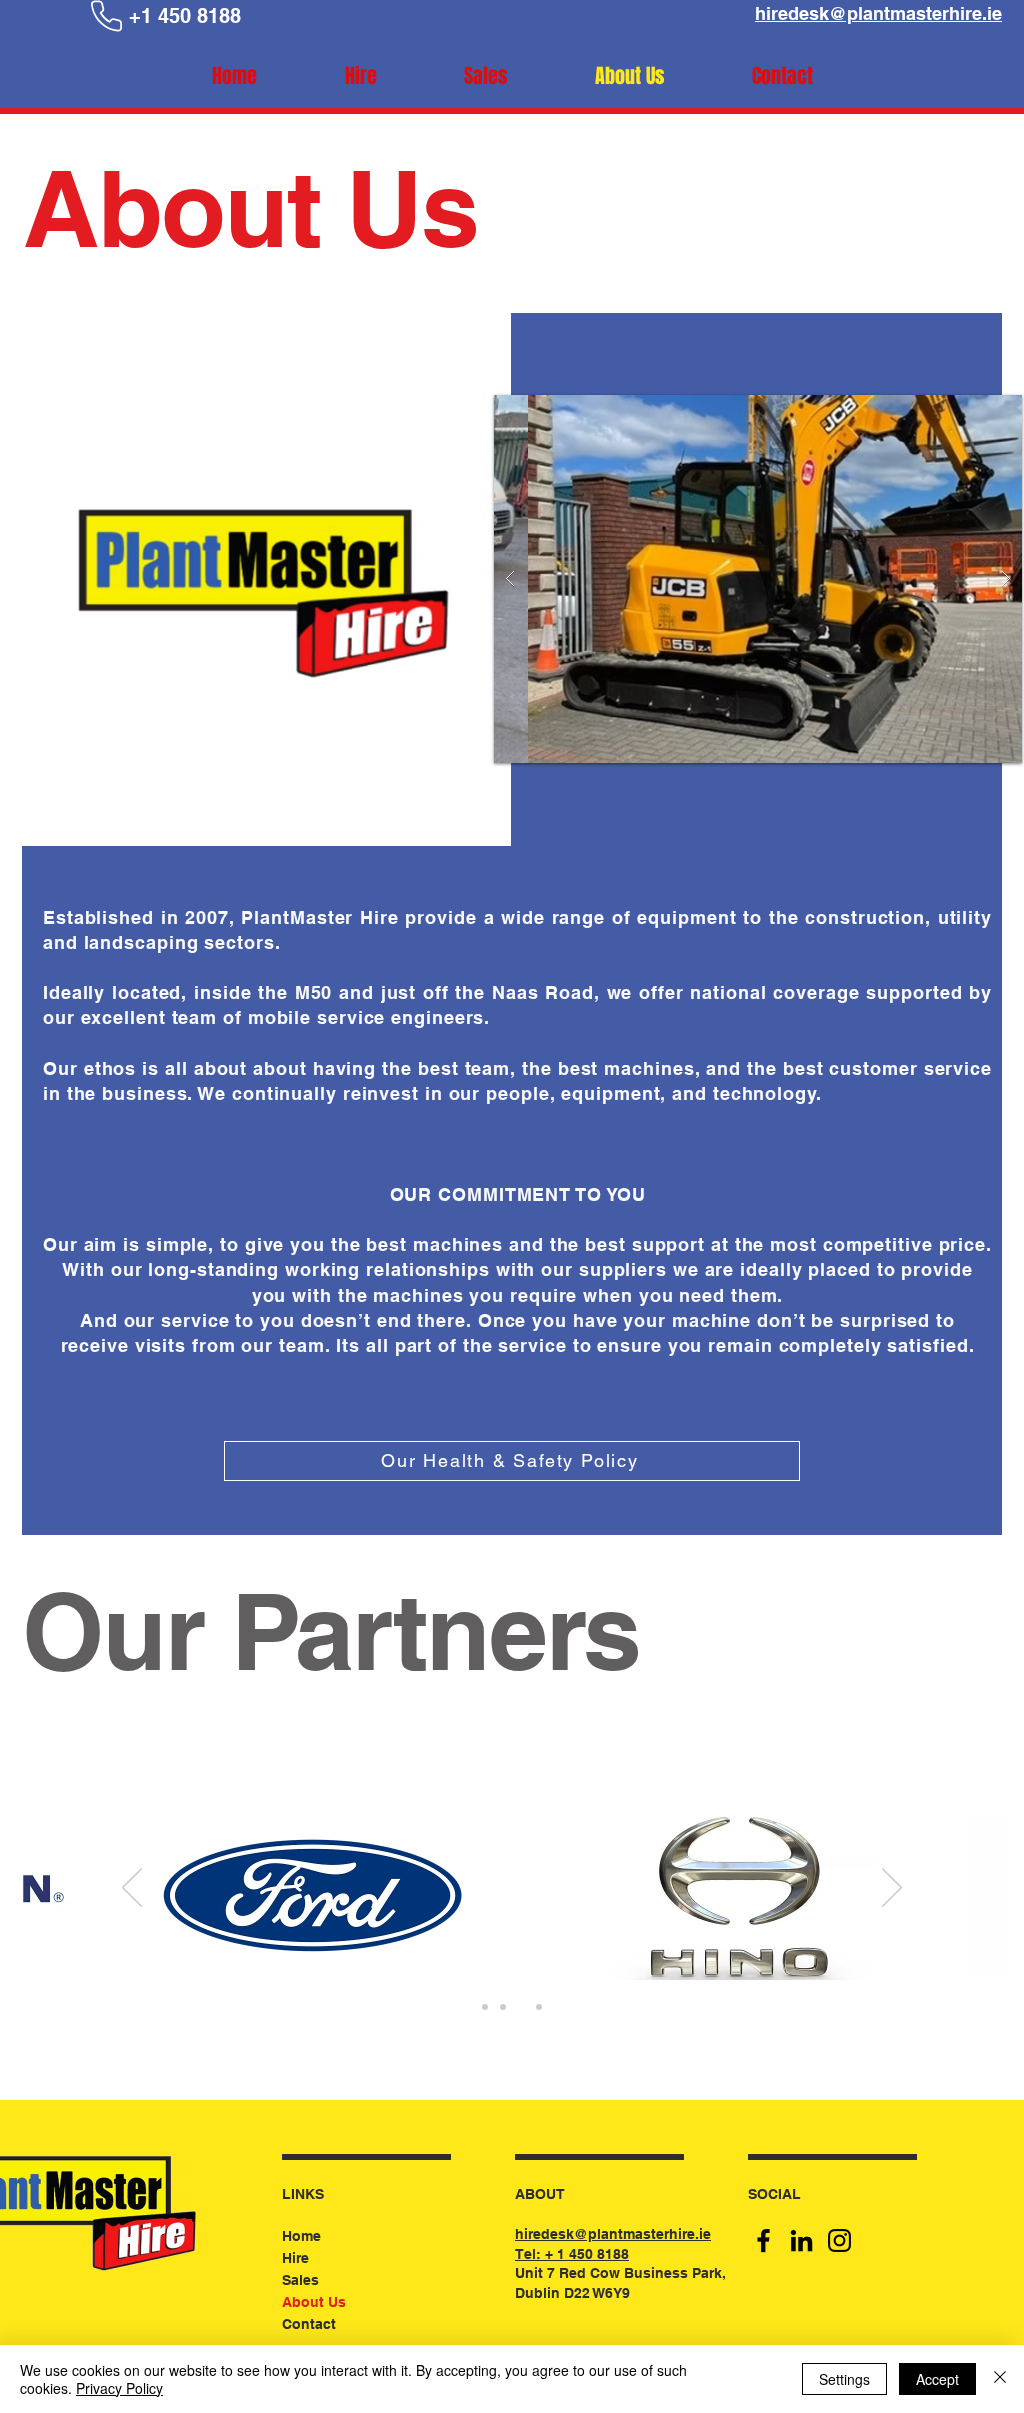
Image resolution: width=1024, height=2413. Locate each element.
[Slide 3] (521, 2007)
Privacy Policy (119, 2388)
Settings (844, 2379)
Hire (295, 2258)
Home (301, 2236)
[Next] (892, 1889)
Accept (937, 2379)
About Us (314, 2302)
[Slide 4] (539, 2007)
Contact (309, 2324)
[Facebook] (763, 2240)
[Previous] (132, 1889)
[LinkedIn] (801, 2240)
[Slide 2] (503, 2007)
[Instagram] (839, 2240)
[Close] (1000, 2379)
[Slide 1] (485, 2007)
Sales (300, 2280)
